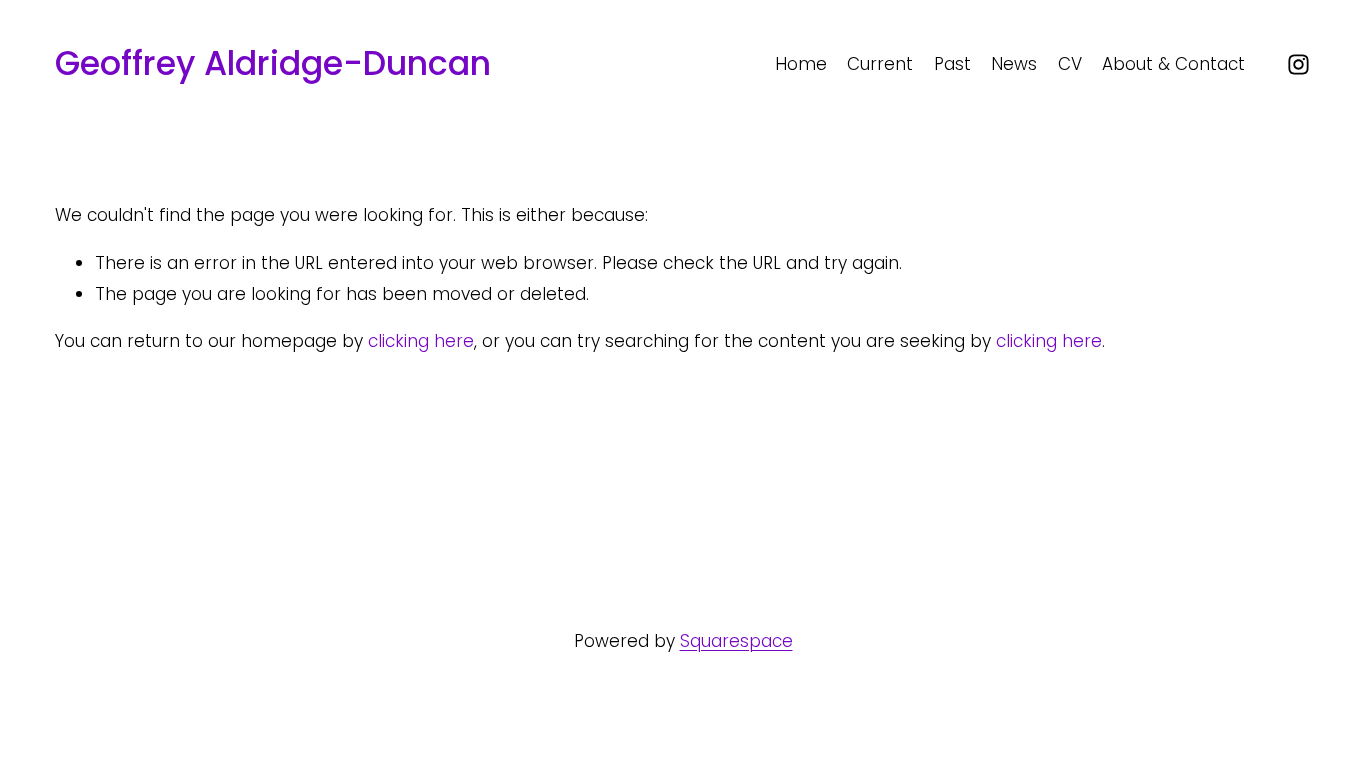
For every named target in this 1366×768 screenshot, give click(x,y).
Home (801, 64)
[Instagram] (1298, 64)
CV (1070, 64)
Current (880, 64)
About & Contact (1173, 64)
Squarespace (736, 641)
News (1014, 64)
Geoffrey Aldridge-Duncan (273, 63)
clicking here (421, 341)
